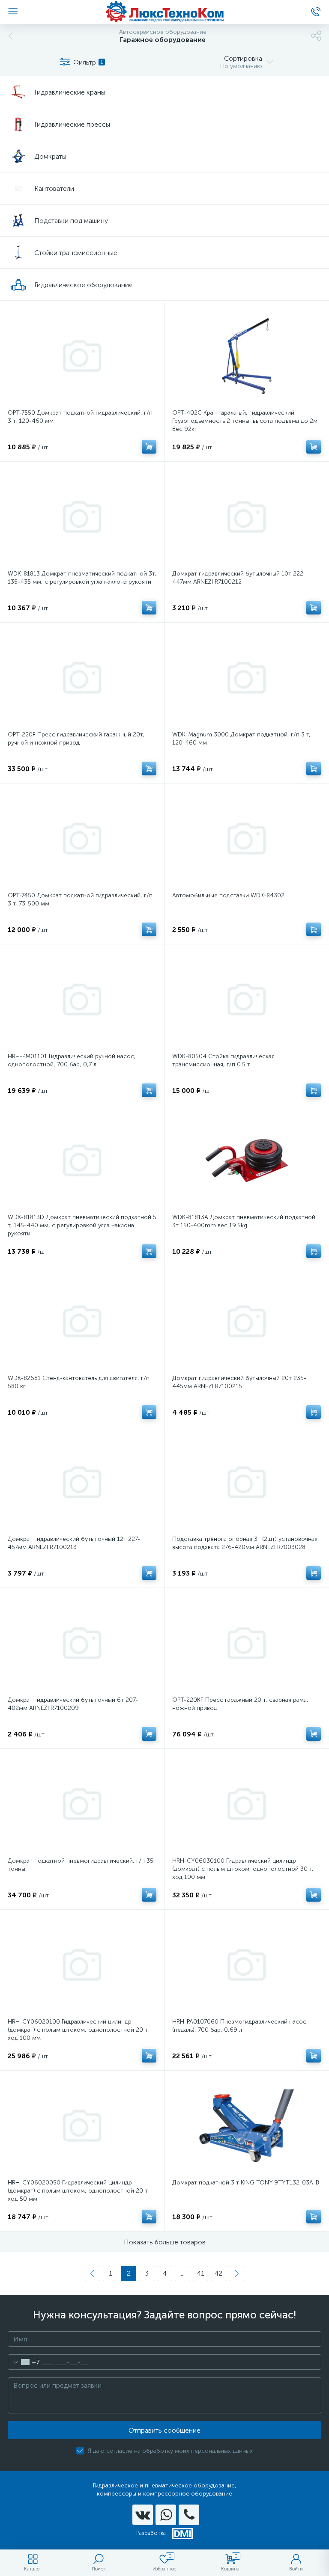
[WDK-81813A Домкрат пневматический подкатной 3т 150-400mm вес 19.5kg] (247, 1160)
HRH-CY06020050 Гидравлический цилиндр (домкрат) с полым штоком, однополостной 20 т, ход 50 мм (78, 2191)
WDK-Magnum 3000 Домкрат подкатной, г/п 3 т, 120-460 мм (241, 739)
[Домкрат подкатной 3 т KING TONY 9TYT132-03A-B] (247, 2126)
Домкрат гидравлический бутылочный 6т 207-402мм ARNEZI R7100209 (73, 1704)
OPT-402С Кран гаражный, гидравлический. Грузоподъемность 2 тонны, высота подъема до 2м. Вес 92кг (245, 421)
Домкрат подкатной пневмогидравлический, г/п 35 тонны (81, 1865)
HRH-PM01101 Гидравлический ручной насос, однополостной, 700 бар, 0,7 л (72, 1060)
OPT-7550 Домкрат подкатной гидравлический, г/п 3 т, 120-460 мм (80, 417)
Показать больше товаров (165, 2242)
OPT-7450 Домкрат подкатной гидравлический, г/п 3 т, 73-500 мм (80, 899)
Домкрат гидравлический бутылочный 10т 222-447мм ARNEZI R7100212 (239, 578)
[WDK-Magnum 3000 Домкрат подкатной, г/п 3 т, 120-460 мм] (247, 678)
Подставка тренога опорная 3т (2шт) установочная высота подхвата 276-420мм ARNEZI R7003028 (245, 1543)
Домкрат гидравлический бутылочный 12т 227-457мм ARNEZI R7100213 (74, 1543)
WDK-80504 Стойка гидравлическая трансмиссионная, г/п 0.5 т (223, 1060)
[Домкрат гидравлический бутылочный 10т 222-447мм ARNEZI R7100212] (247, 517)
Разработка (151, 2533)
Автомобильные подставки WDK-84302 (228, 895)
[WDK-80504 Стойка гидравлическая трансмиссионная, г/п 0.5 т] (247, 1000)
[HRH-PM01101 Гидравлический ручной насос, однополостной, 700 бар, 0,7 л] (82, 1000)
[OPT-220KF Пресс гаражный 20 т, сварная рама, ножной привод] (247, 1643)
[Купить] (149, 447)
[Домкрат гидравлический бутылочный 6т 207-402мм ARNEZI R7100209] (82, 1643)
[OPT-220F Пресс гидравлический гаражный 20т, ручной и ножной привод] (82, 678)
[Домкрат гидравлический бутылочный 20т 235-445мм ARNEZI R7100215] (247, 1321)
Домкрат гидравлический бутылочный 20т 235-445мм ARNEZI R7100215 (239, 1382)
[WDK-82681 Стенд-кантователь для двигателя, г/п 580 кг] (82, 1321)
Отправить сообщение (164, 2430)
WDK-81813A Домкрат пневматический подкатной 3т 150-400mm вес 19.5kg (244, 1221)
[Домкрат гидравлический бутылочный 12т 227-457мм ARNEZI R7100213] (82, 1482)
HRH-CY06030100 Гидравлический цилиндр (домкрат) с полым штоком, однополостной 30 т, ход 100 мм (243, 1869)
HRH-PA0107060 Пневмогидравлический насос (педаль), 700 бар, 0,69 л (239, 2026)
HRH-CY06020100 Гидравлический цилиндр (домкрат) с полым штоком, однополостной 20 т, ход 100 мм (78, 2030)
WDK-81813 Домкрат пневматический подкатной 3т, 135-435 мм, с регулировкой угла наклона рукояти (82, 578)
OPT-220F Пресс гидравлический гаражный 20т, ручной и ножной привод (76, 739)
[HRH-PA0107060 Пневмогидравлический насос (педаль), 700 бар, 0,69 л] (247, 1965)
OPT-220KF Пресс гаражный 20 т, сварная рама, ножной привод (240, 1704)
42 (218, 2273)
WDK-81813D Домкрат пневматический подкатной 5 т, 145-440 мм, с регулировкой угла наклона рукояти (82, 1225)
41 (201, 2273)
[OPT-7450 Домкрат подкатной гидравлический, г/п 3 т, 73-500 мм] (82, 839)
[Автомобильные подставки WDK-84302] (247, 839)
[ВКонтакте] (143, 2515)
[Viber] (189, 2515)
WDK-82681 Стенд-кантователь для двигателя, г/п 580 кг (79, 1382)
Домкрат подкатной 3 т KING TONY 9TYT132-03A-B (246, 2183)
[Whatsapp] (166, 2515)
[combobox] (24, 2362)
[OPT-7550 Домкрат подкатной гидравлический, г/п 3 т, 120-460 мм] (82, 356)
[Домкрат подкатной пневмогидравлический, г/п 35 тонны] (82, 1804)
